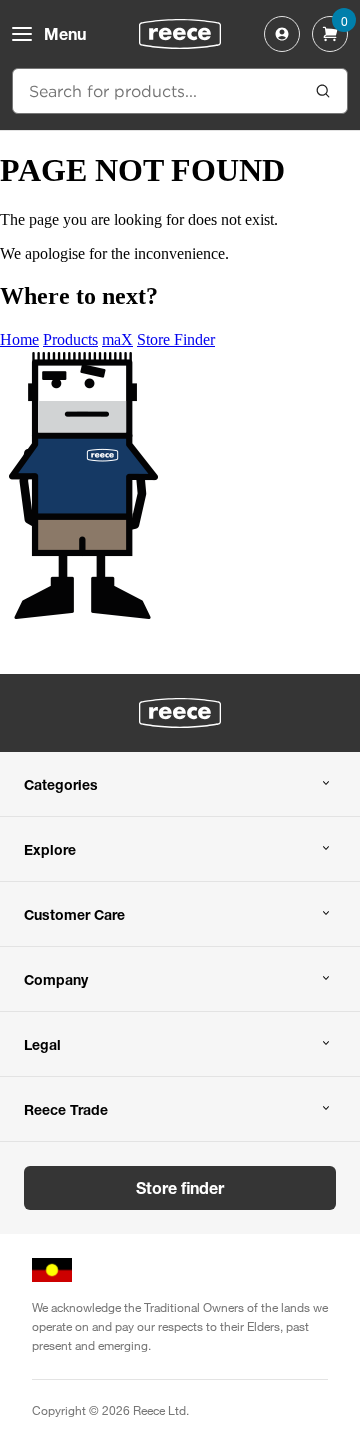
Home (19, 339)
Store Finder (176, 339)
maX (117, 339)
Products (70, 339)
